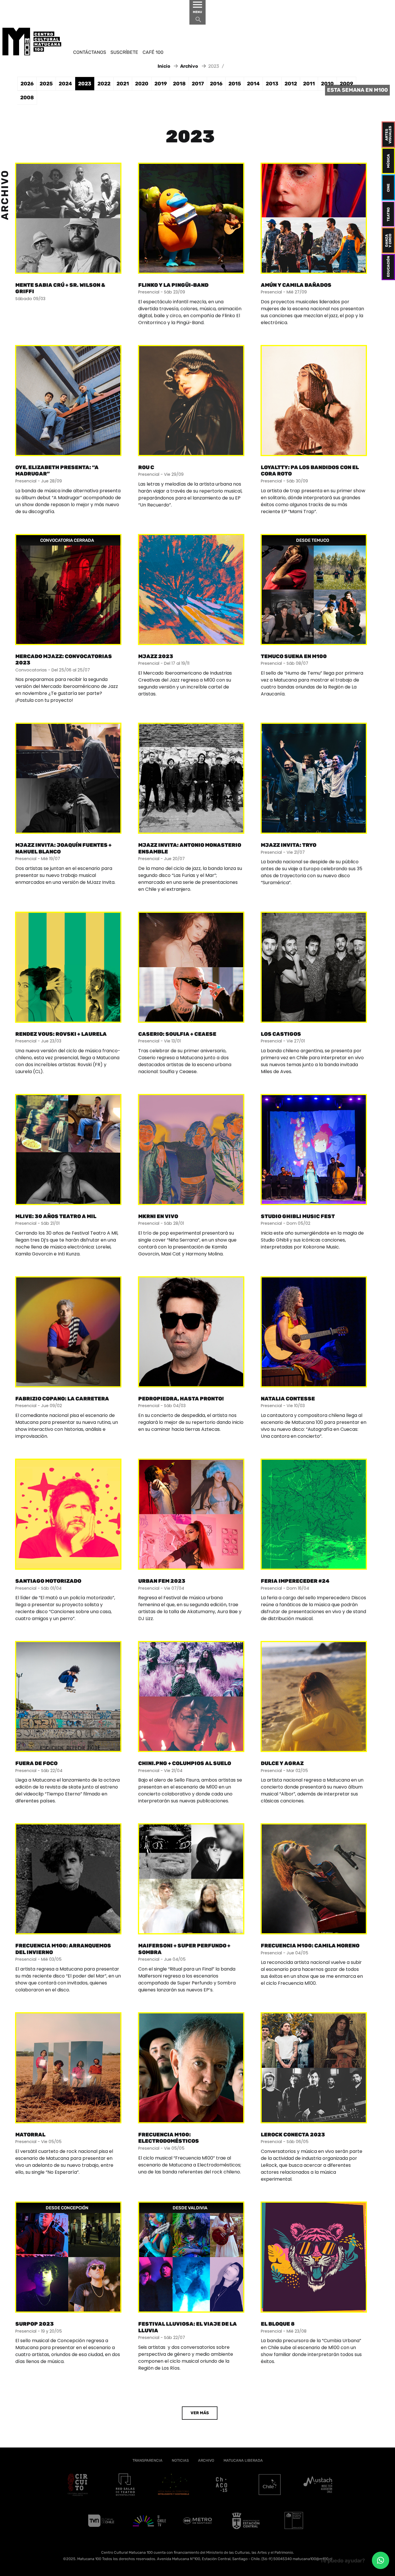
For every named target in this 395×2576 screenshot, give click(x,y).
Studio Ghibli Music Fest (298, 1216)
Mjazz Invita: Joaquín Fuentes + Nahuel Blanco (63, 848)
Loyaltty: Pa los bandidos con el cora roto (310, 471)
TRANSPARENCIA (147, 2460)
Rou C (146, 467)
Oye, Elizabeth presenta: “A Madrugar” (57, 471)
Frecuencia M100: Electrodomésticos (169, 2138)
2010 (327, 84)
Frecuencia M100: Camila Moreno (310, 1946)
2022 (104, 84)
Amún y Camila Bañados (296, 285)
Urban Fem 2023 (162, 1581)
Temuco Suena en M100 (294, 656)
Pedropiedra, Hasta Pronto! (181, 1399)
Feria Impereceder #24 (295, 1581)
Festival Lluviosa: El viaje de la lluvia (188, 2327)
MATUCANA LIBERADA (243, 2460)
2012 (291, 84)
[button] (381, 2560)
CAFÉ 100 (153, 52)
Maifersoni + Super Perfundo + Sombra (184, 1949)
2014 (253, 84)
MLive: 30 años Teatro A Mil (56, 1216)
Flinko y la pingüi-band (173, 285)
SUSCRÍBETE (124, 52)
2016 (216, 84)
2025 (46, 84)
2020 (142, 84)
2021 (123, 84)
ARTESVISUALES (388, 134)
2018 (179, 84)
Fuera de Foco (36, 1763)
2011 (309, 84)
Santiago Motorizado (48, 1581)
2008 (27, 98)
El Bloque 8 (278, 2324)
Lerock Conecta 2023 (293, 2135)
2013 (272, 84)
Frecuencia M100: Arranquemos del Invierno (63, 1949)
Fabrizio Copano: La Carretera (62, 1399)
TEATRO (388, 214)
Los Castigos (281, 1034)
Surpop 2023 (35, 2324)
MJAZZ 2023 (156, 656)
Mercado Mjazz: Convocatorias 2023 (64, 660)
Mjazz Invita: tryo (289, 845)
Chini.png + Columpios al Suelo (185, 1763)
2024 (65, 84)
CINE (388, 187)
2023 (85, 84)
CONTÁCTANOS (90, 52)
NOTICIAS (180, 2460)
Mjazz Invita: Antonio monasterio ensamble (190, 848)
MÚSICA (388, 161)
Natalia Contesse (288, 1399)
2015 (235, 84)
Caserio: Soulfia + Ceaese (177, 1034)
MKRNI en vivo (158, 1216)
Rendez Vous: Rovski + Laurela (61, 1034)
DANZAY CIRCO (388, 240)
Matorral (30, 2135)
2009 (346, 84)
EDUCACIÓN (388, 266)
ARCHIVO (206, 2460)
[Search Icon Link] (198, 21)
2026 (27, 84)
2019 (161, 84)
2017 (198, 84)
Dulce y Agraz (282, 1763)
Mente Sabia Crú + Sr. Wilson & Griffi (60, 288)
